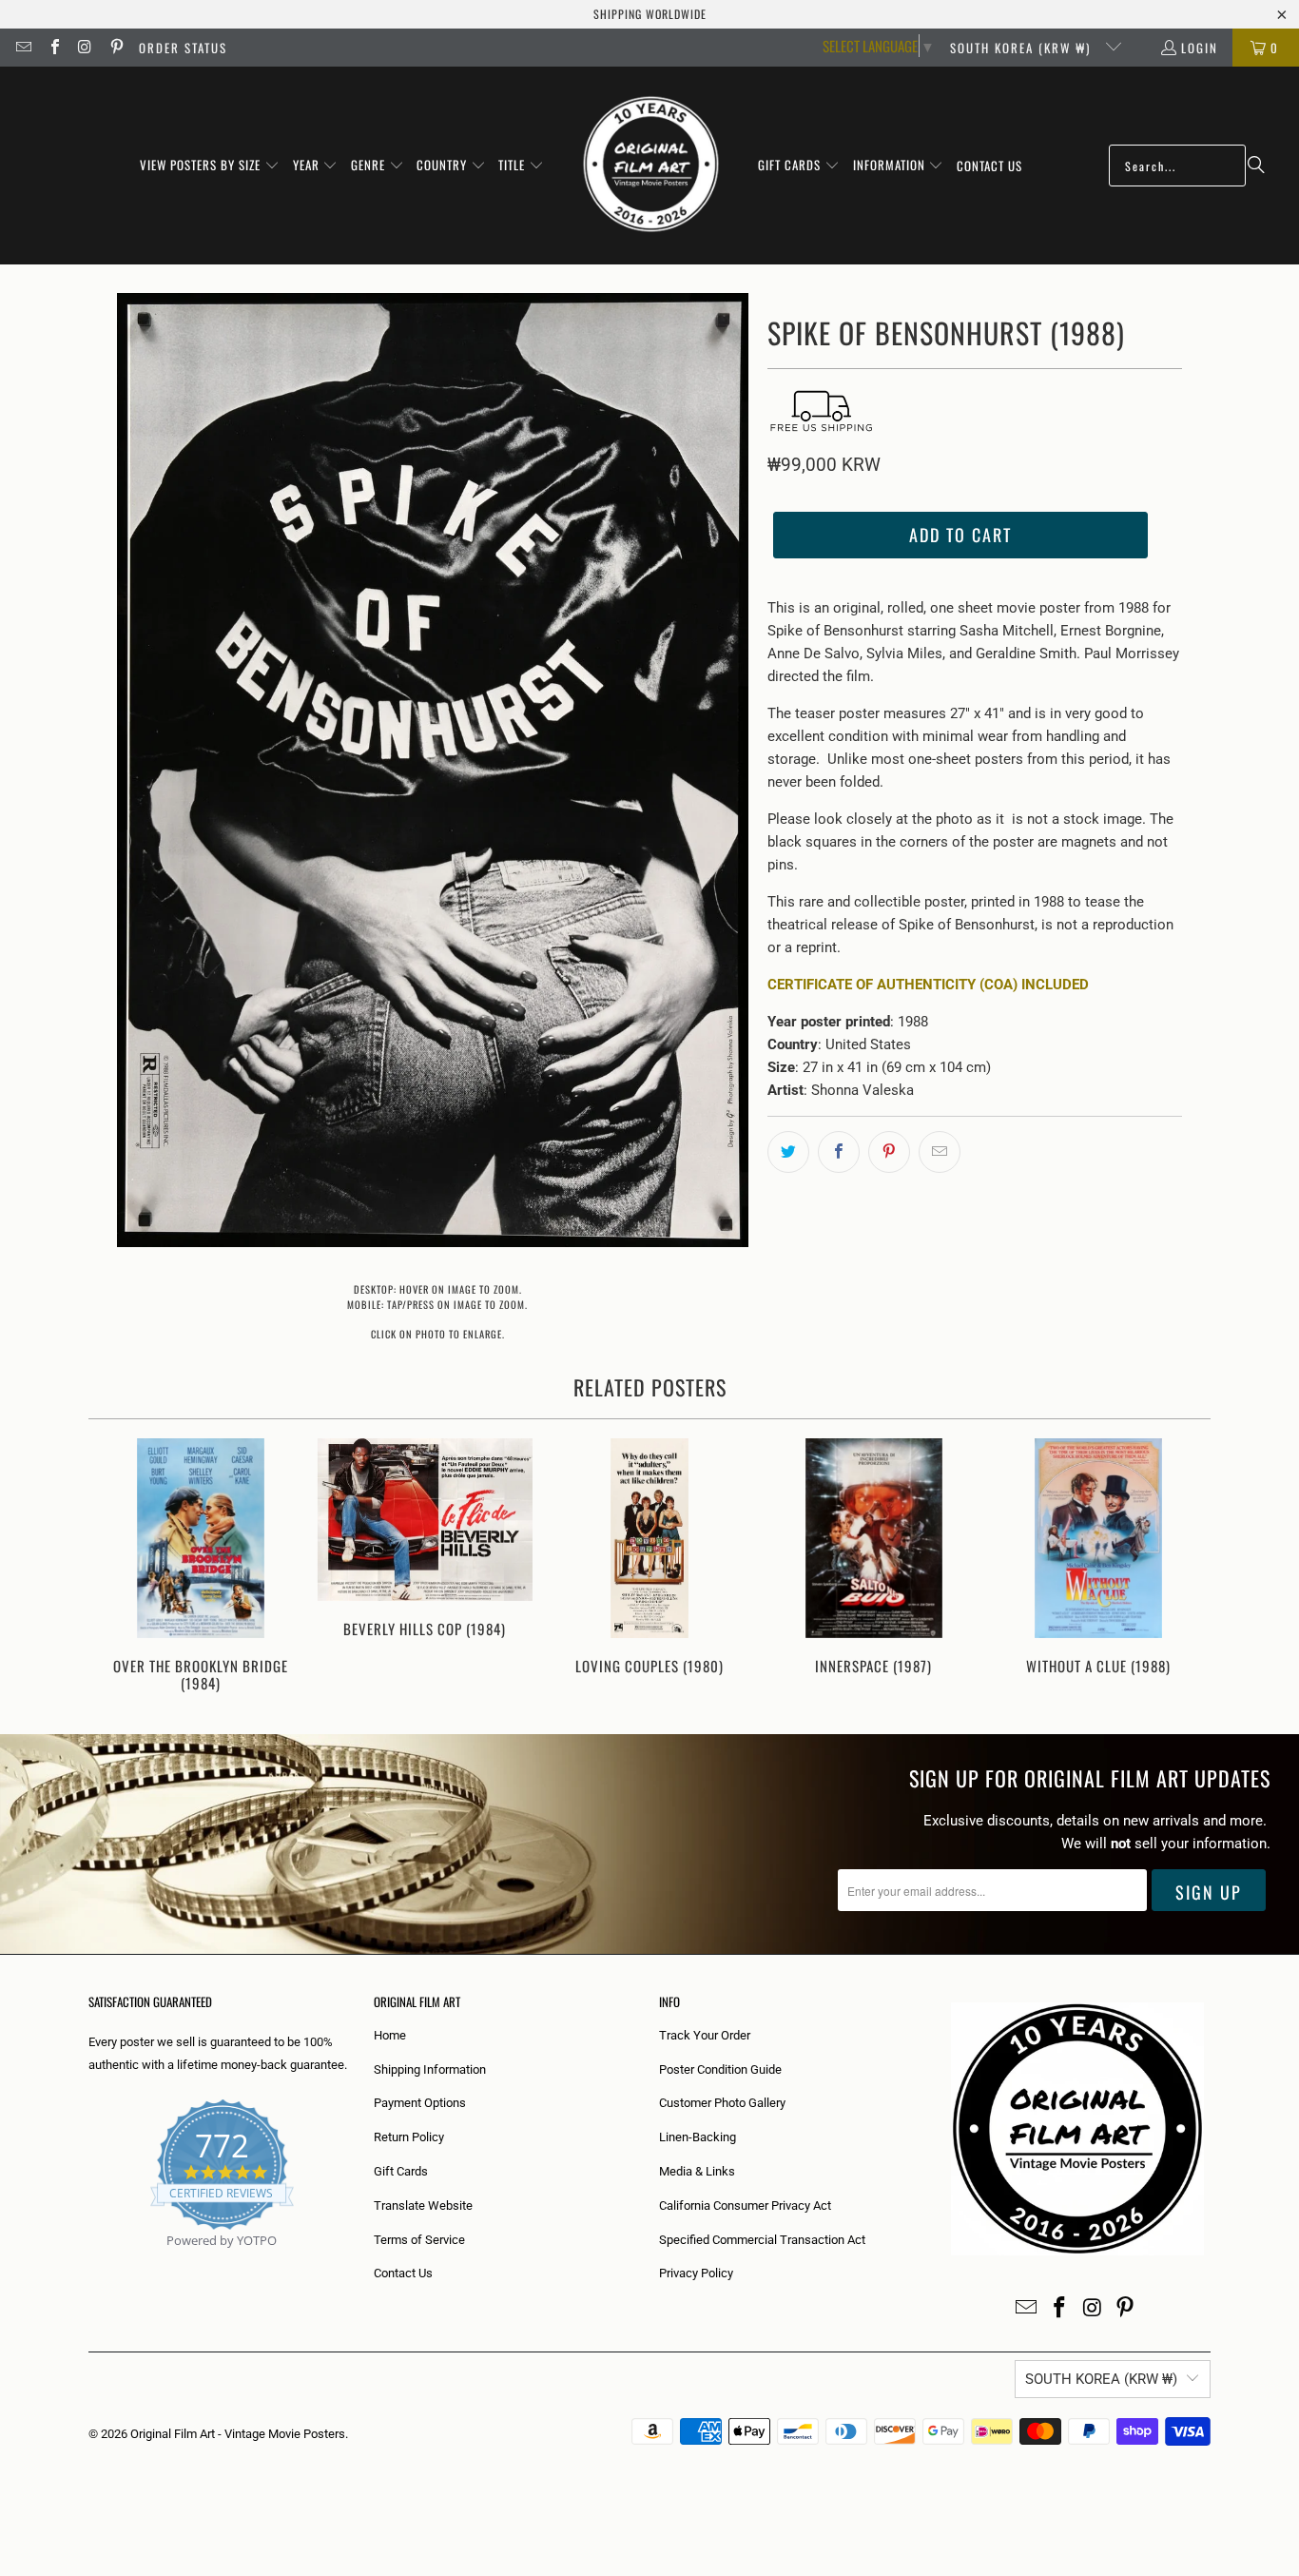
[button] (210, 166)
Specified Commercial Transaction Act (762, 2240)
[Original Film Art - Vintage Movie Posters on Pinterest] (115, 48)
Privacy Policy (696, 2273)
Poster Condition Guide (720, 2069)
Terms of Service (419, 2240)
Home (390, 2035)
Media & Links (697, 2171)
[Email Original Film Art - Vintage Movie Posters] (23, 48)
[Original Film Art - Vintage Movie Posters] (651, 166)
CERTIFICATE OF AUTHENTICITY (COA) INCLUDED (928, 985)
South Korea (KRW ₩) (1023, 48)
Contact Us (403, 2273)
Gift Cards (401, 2171)
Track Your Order (705, 2035)
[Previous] (116, 1567)
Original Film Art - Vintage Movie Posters (238, 2434)
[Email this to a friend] (940, 1152)
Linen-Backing (698, 2137)
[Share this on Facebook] (839, 1152)
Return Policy (409, 2137)
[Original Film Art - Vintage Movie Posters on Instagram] (85, 48)
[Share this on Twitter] (788, 1152)
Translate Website (423, 2205)
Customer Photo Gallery (722, 2103)
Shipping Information (430, 2069)
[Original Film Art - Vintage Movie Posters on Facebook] (53, 48)
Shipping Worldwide (650, 14)
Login (1200, 48)
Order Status (183, 48)
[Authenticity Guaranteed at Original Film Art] (90, 2263)
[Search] (1256, 166)
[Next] (1183, 1567)
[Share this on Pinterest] (889, 1152)
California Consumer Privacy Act (745, 2205)
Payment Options (420, 2103)
